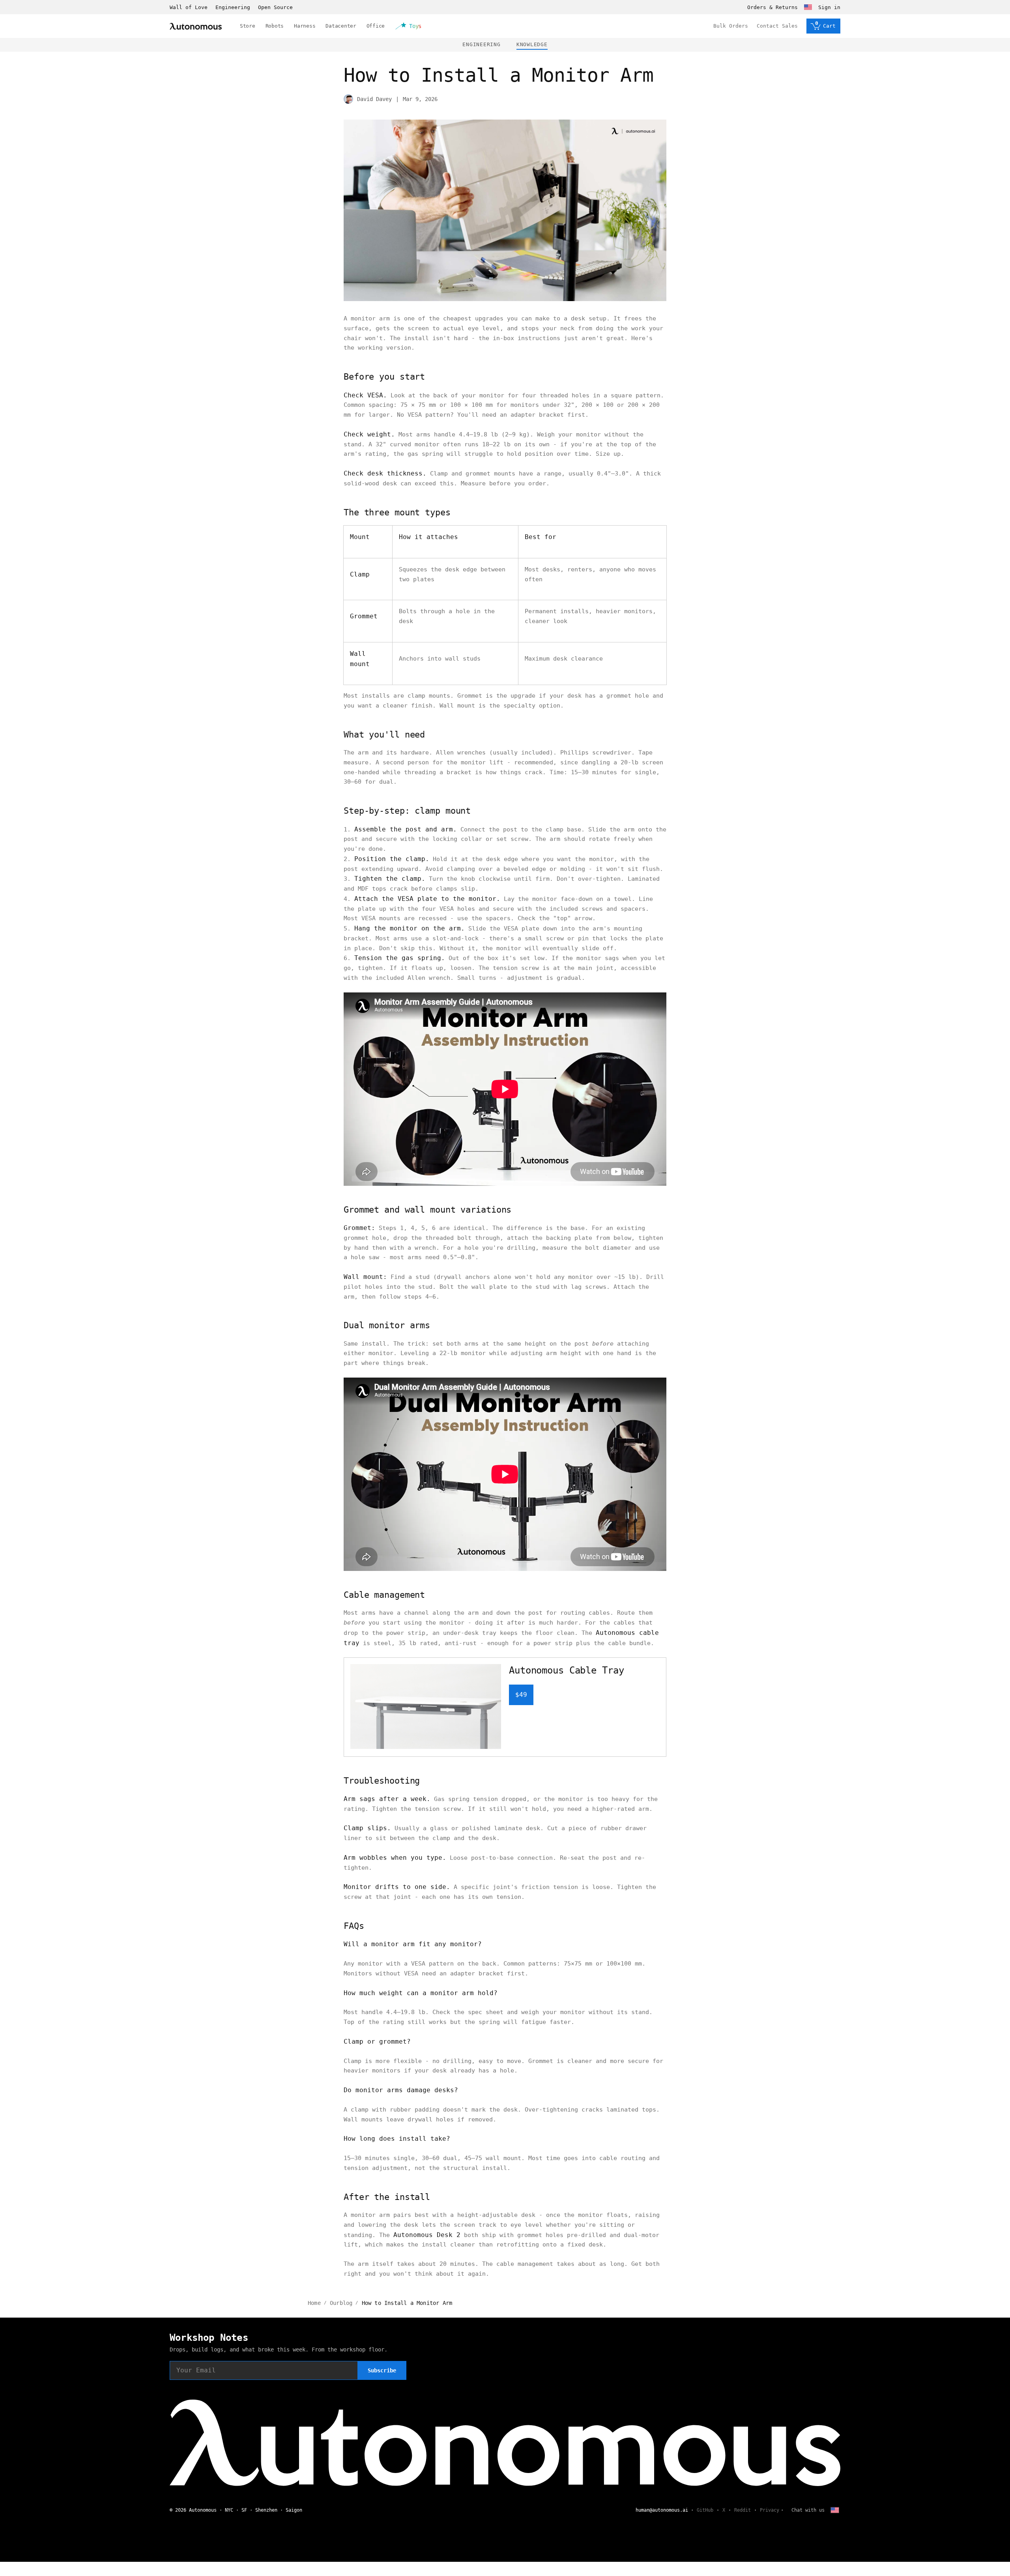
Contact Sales (777, 26)
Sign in (829, 7)
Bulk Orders (731, 26)
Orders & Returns (772, 7)
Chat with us (808, 2510)
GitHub (705, 2510)
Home (314, 2303)
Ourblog (341, 2303)
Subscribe (382, 2370)
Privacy (770, 2510)
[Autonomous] (196, 26)
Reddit (743, 2510)
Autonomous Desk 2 (427, 2235)
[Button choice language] (808, 7)
